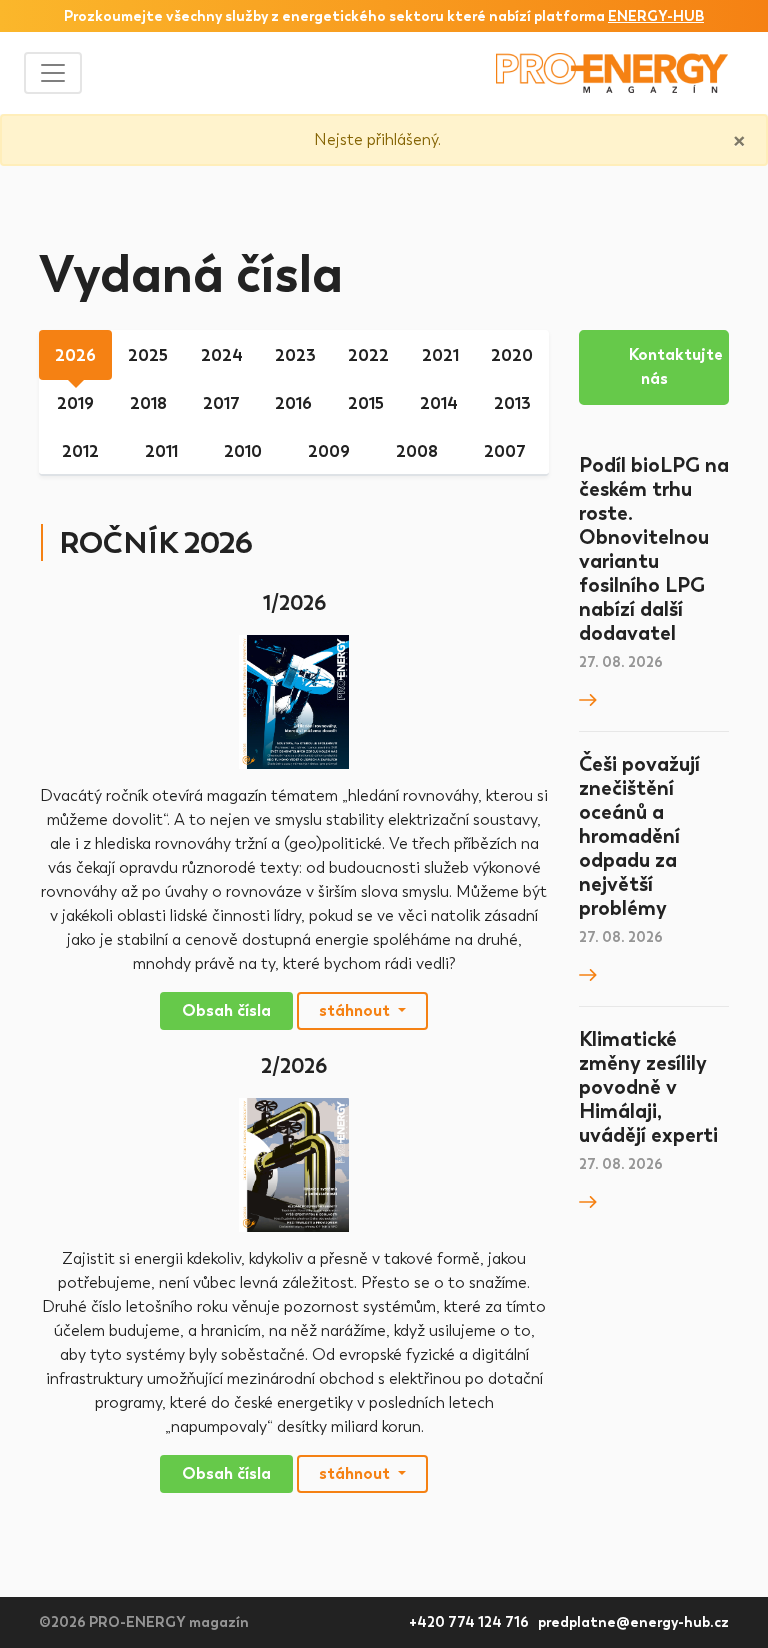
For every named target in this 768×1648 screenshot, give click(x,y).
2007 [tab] (505, 451)
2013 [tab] (512, 403)
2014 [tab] (439, 403)
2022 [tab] (368, 355)
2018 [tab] (148, 403)
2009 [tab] (329, 451)
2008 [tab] (417, 451)
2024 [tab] (222, 355)
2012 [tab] (80, 451)
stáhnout (356, 1010)
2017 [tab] (221, 403)
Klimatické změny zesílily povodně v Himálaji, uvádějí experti (648, 1087)
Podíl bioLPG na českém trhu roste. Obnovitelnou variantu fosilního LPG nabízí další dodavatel (654, 549)
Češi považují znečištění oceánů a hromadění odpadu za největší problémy (639, 836)
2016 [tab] (293, 403)
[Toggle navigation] (53, 73)
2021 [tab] (440, 355)
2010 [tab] (243, 451)
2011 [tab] (161, 451)
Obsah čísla (226, 1010)
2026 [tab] (75, 355)
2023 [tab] (295, 355)
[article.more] (588, 698)
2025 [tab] (148, 355)
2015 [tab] (366, 403)
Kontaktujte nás (676, 366)
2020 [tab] (512, 355)
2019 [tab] (75, 403)
